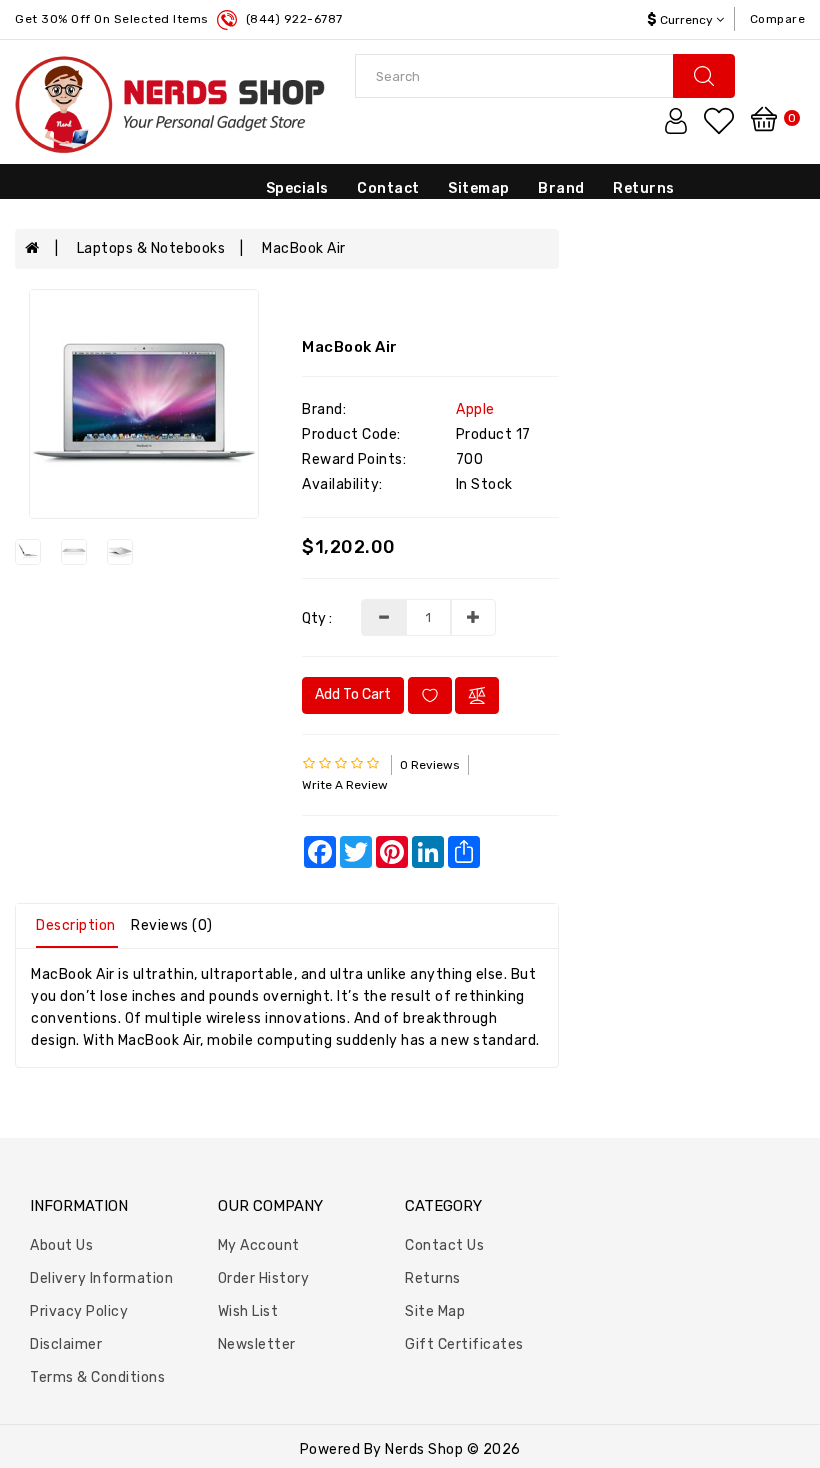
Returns (433, 1278)
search (704, 76)
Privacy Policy (79, 1311)
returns (644, 188)
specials (297, 188)
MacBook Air (304, 248)
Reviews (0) (172, 925)
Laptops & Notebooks (151, 248)
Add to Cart (353, 694)
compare (778, 19)
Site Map (435, 1311)
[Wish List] (719, 120)
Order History (264, 1278)
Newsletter (257, 1344)
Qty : (317, 618)
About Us (61, 1245)
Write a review (345, 785)
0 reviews (430, 765)
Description (76, 925)
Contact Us (444, 1245)
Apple (475, 409)
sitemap (479, 188)
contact (388, 188)
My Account (259, 1245)
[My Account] (676, 120)
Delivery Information (101, 1278)
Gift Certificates (464, 1344)
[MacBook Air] (143, 404)
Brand (561, 188)
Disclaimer (66, 1344)
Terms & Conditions (97, 1377)
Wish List (248, 1311)
